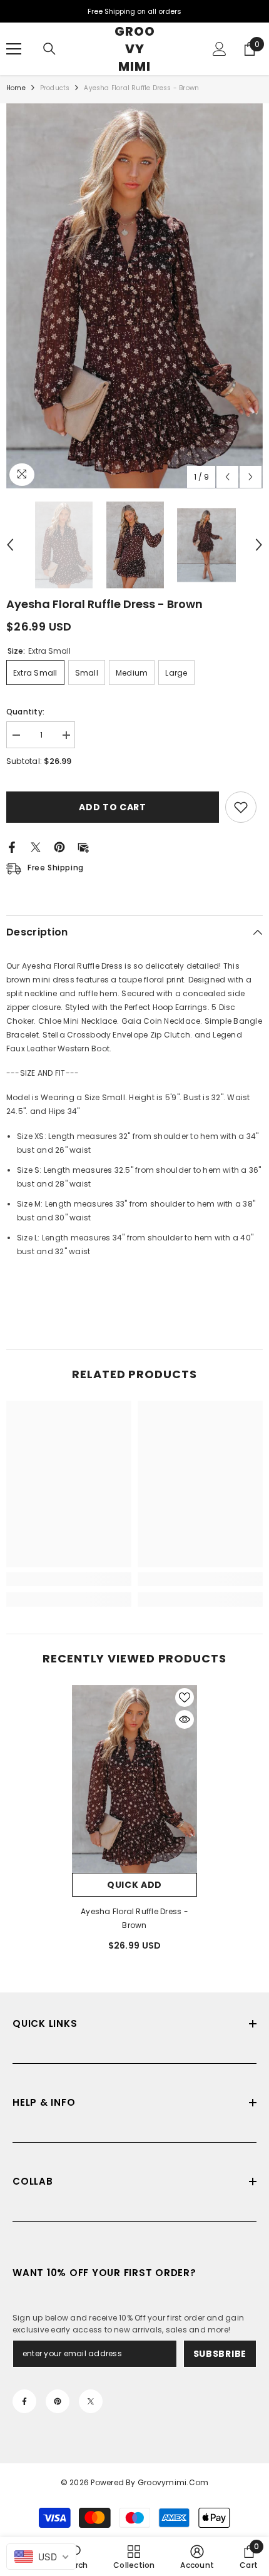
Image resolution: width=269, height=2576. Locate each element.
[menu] (14, 49)
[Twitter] (36, 846)
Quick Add (134, 1885)
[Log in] (220, 49)
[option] (134, 296)
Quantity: (25, 712)
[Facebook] (12, 846)
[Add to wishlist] (241, 807)
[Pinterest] (59, 846)
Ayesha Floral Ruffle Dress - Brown (134, 1918)
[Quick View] (185, 1719)
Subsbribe (220, 2354)
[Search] (49, 49)
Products (55, 88)
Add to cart (116, 807)
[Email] (83, 846)
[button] (227, 477)
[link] (69, 1579)
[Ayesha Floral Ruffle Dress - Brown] (134, 1779)
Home (16, 88)
